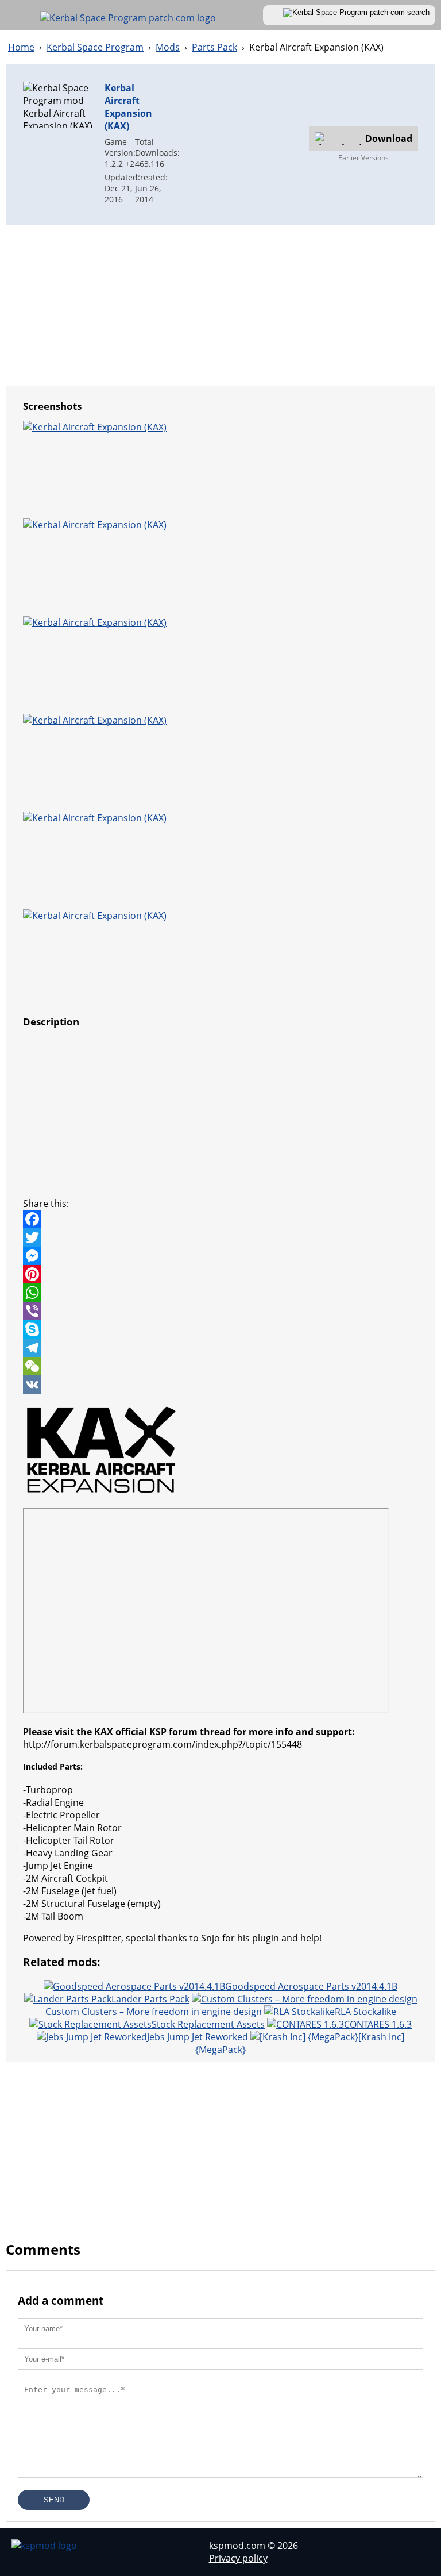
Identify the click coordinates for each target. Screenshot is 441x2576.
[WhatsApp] (220, 1293)
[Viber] (220, 1311)
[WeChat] (220, 1366)
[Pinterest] (220, 1274)
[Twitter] (220, 1237)
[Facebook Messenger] (220, 1256)
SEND (54, 2500)
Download (389, 139)
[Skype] (220, 1329)
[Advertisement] (237, 143)
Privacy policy (238, 2558)
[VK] (220, 1385)
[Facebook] (220, 1219)
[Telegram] (220, 1348)
